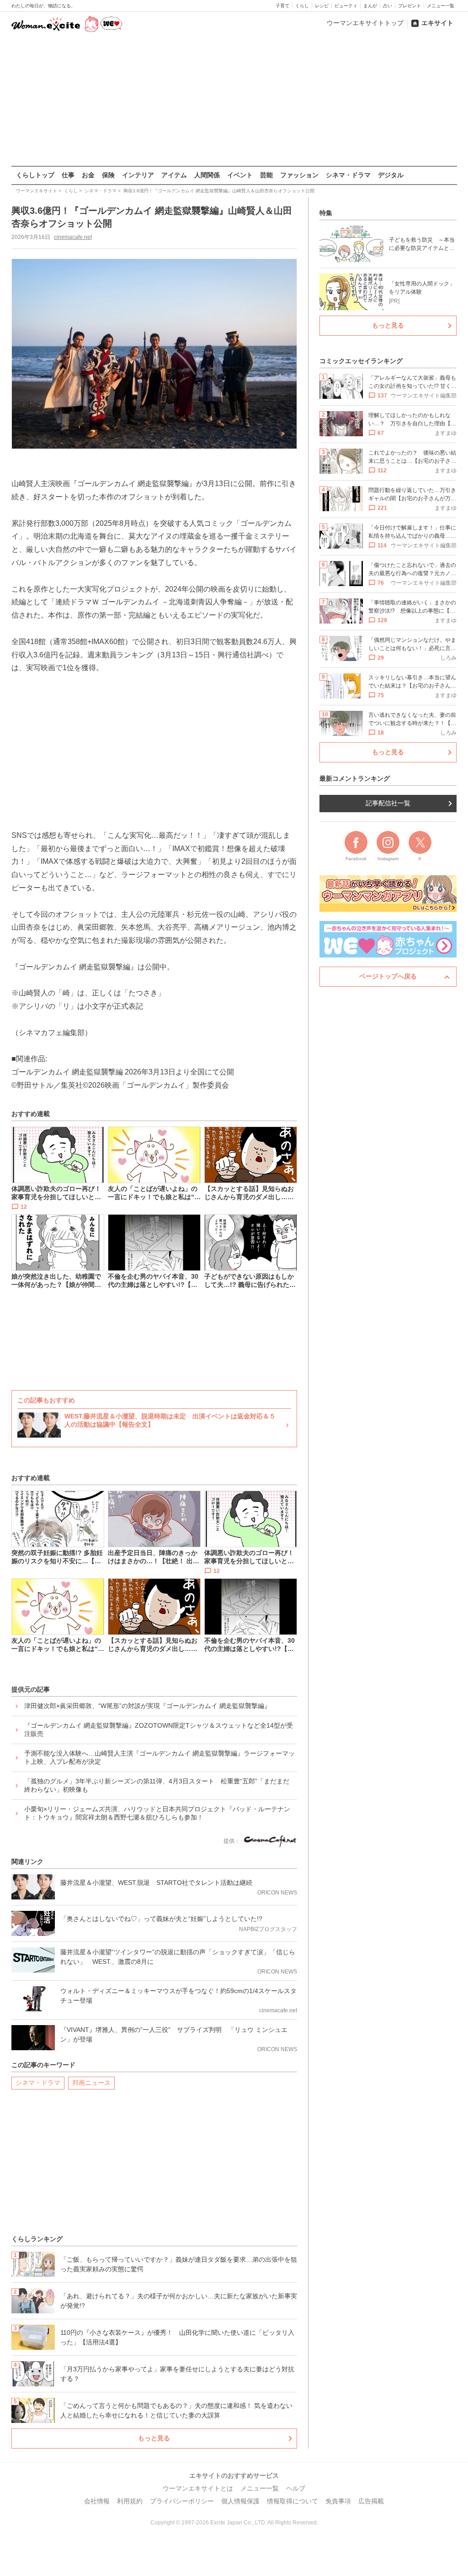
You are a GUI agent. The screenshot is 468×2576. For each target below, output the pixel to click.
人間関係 (207, 175)
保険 (108, 175)
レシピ (322, 6)
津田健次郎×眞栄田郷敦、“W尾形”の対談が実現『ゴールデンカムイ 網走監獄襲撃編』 (147, 1706)
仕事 (68, 175)
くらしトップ (35, 175)
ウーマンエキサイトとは (198, 2488)
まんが (370, 6)
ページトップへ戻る (388, 976)
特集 (326, 213)
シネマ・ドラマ (348, 175)
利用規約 (130, 2501)
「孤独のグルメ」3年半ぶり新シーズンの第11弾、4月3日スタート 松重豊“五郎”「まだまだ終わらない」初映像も (157, 1785)
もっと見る (154, 2438)
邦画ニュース (91, 2083)
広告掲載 (371, 2501)
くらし (302, 6)
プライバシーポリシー (182, 2501)
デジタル (391, 175)
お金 (88, 175)
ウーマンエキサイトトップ (365, 23)
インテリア (138, 175)
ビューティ (346, 6)
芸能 (266, 175)
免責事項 (338, 2501)
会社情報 (97, 2501)
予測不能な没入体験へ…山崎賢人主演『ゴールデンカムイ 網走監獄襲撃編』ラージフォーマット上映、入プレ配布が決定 (160, 1757)
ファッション (299, 175)
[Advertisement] (234, 100)
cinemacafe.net (73, 237)
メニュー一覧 (441, 6)
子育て (282, 6)
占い (388, 6)
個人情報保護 (240, 2501)
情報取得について (292, 2501)
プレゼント (409, 6)
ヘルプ (296, 2488)
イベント (240, 175)
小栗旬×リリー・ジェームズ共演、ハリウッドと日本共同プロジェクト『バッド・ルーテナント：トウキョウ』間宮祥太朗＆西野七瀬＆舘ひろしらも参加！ (157, 1813)
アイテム (174, 175)
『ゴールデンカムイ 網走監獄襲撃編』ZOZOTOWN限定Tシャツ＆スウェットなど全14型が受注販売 (159, 1730)
